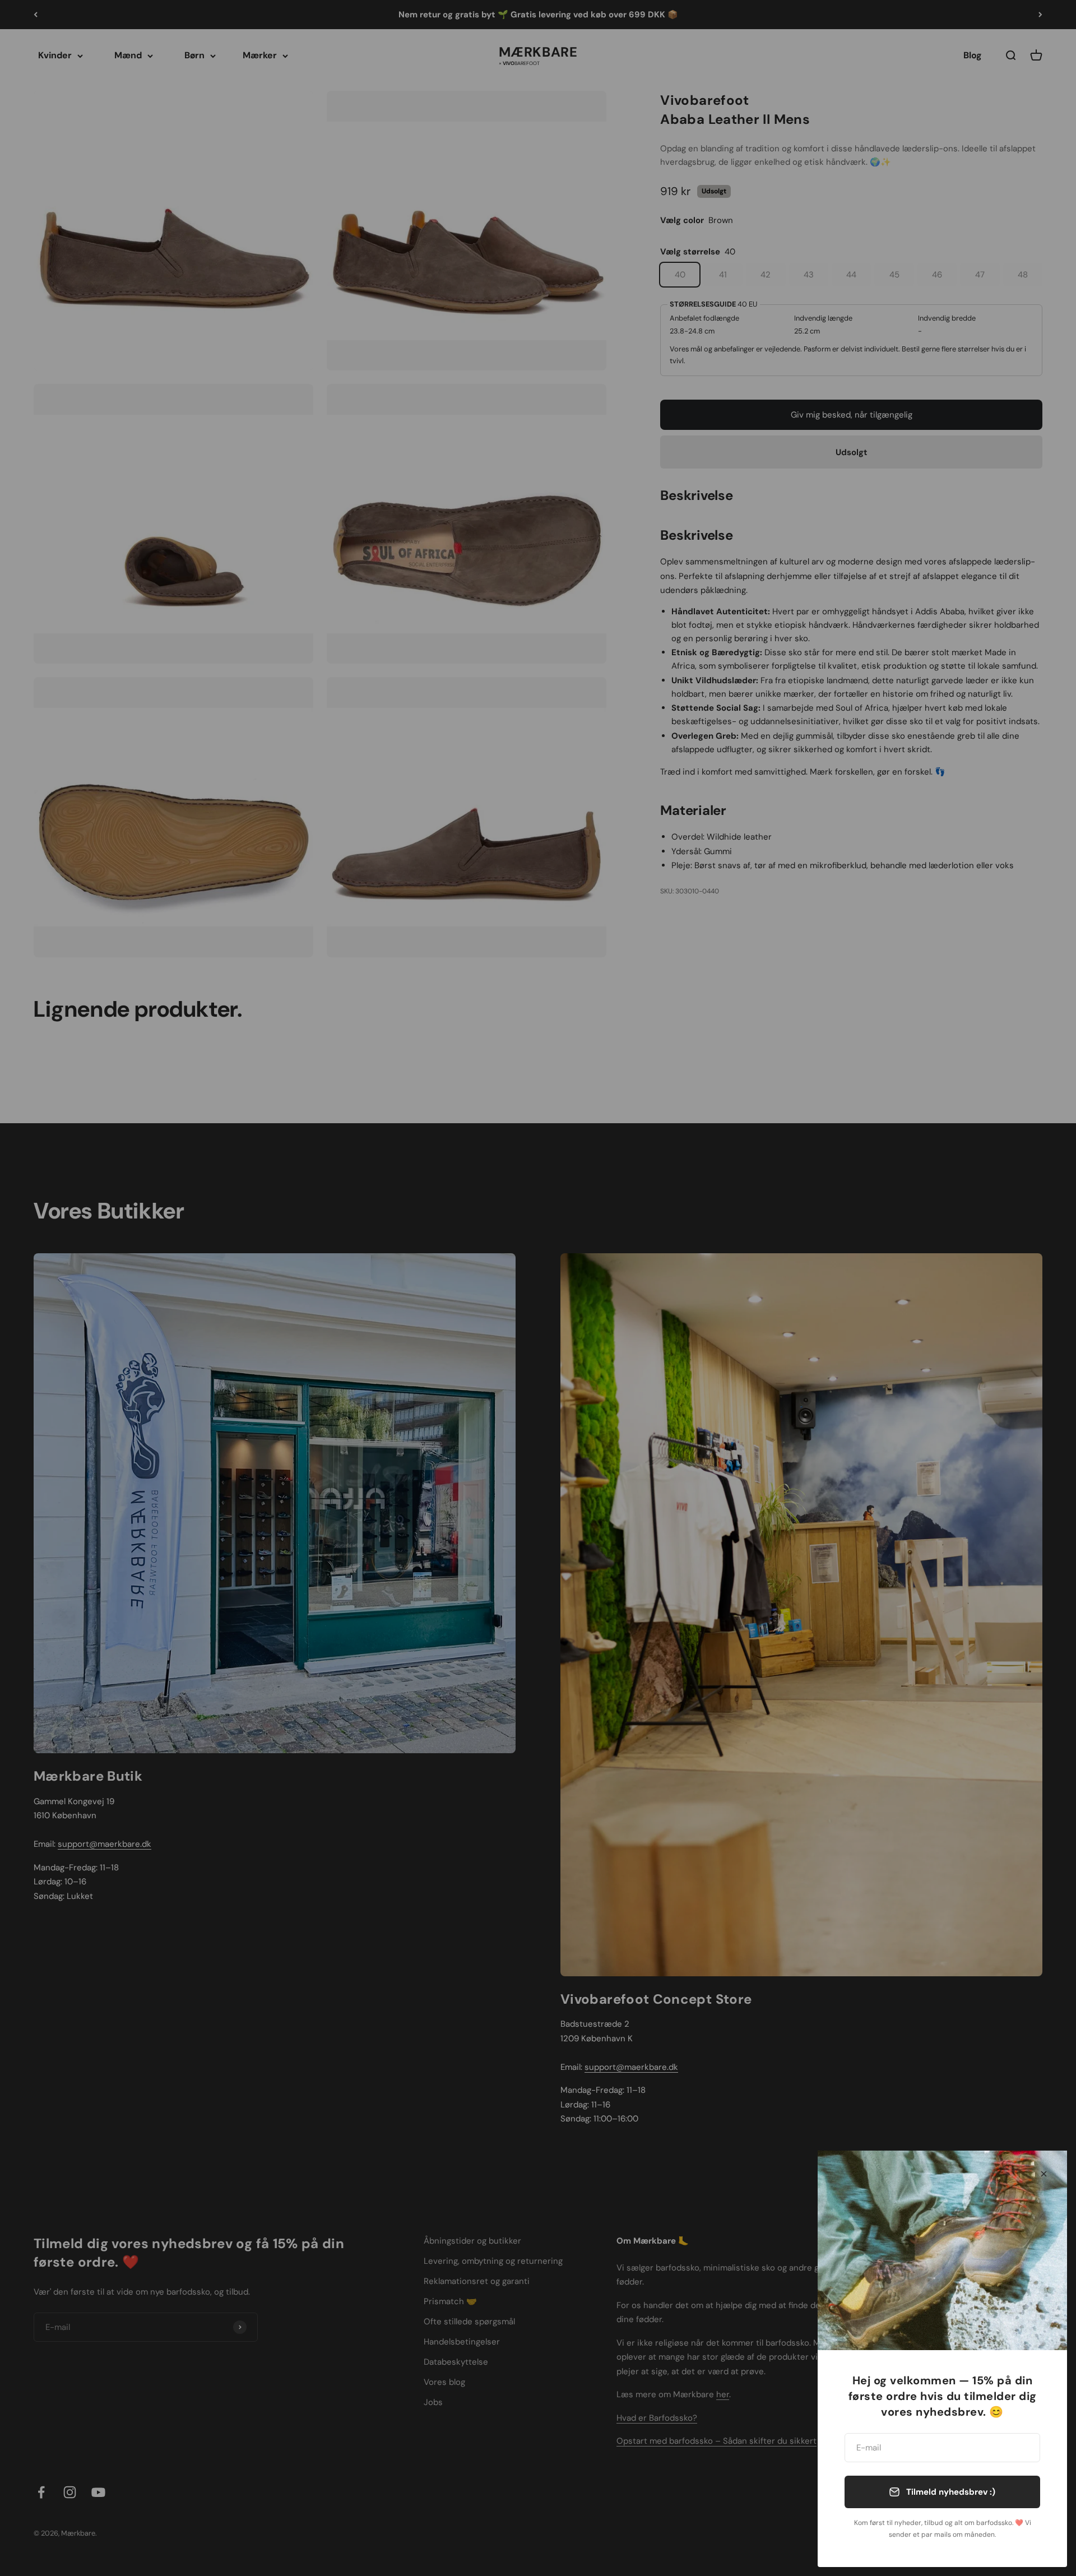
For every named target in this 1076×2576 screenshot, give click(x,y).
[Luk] (1044, 2174)
